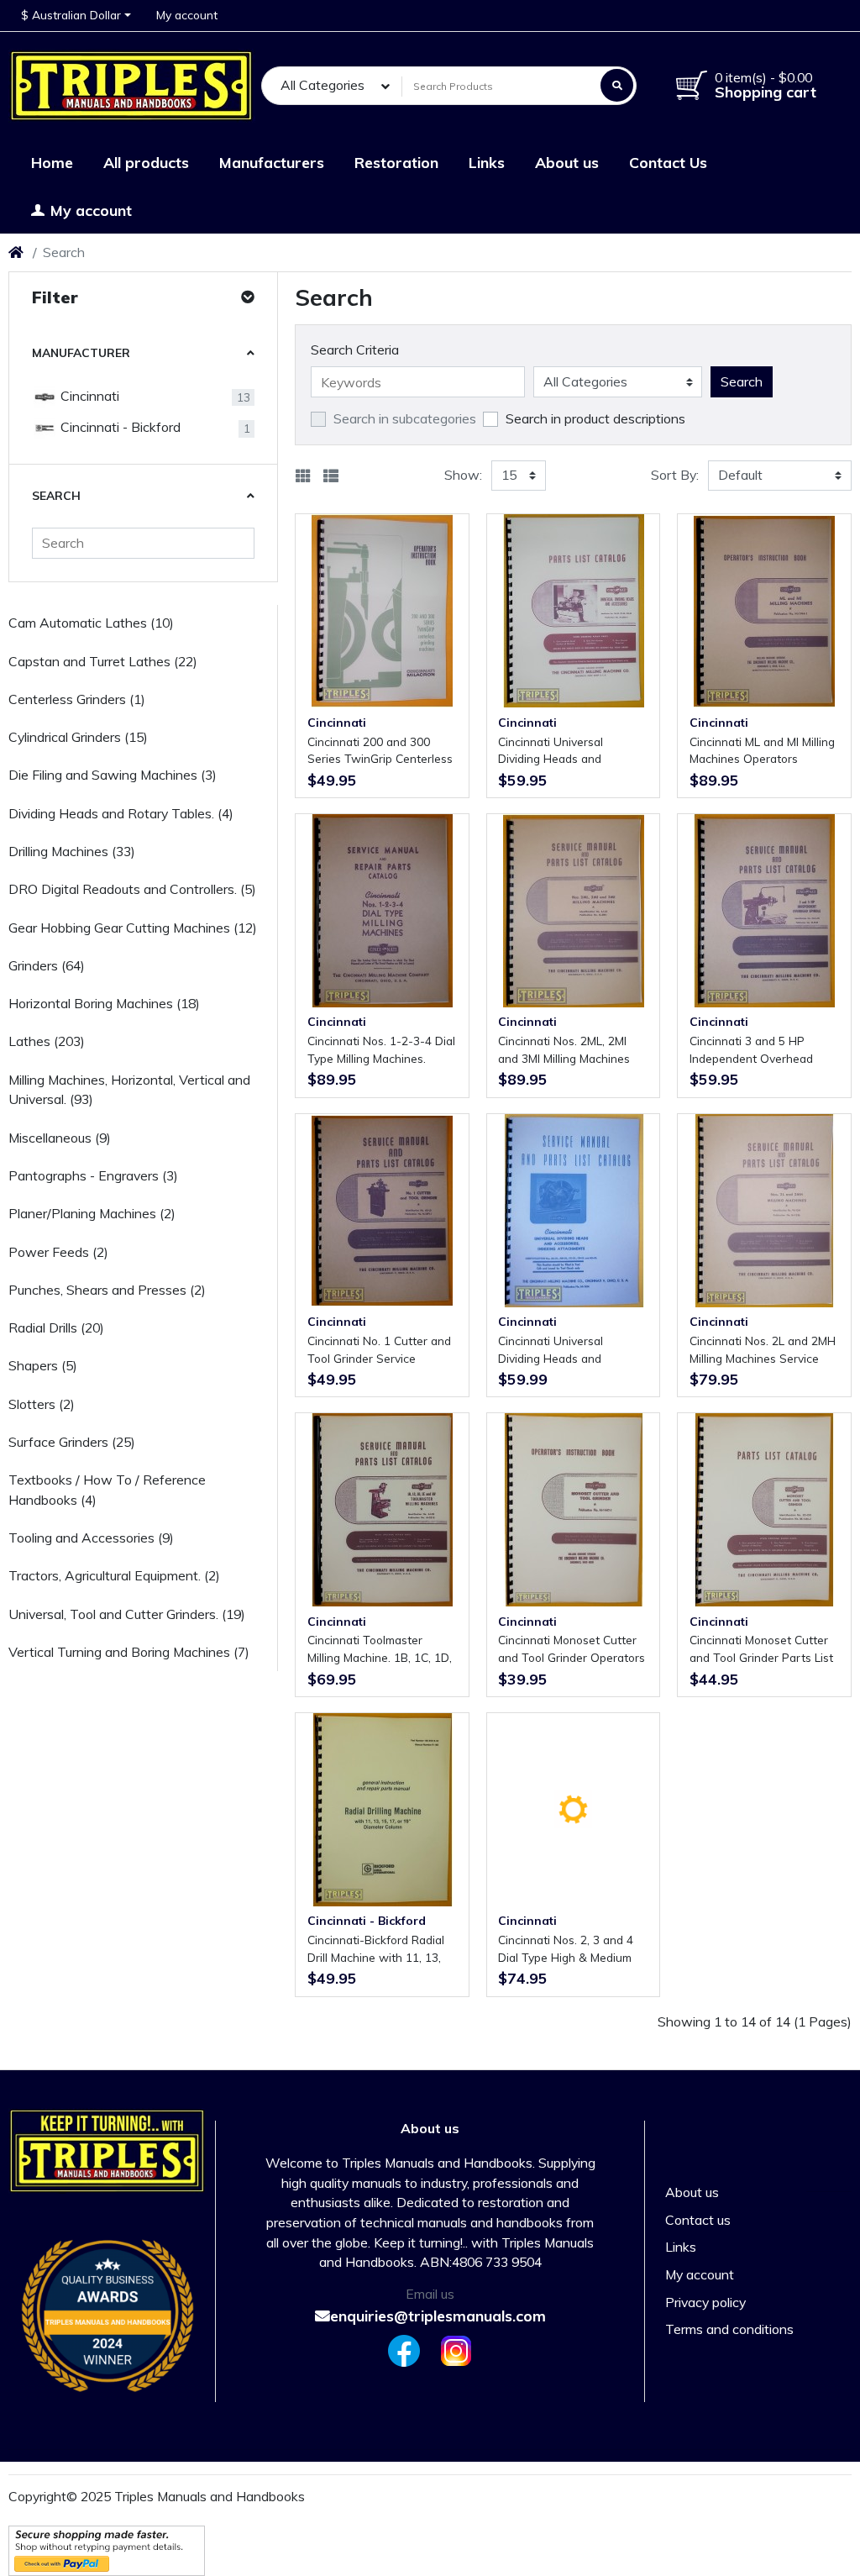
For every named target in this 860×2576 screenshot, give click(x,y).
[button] (76, 16)
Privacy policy (705, 2302)
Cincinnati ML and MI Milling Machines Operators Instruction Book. (762, 751)
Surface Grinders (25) (72, 1442)
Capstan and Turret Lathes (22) (103, 661)
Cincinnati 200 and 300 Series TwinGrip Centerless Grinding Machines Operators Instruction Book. (381, 751)
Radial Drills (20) (56, 1327)
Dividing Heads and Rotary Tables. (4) (121, 813)
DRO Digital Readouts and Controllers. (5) (132, 889)
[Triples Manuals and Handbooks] (132, 86)
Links (681, 2247)
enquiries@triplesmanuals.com (438, 2316)
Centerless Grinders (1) (77, 699)
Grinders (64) (47, 965)
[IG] (459, 2351)
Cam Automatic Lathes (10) (91, 623)
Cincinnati (88, 396)
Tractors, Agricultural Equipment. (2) (114, 1575)
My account (700, 2274)
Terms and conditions (729, 2329)
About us (692, 2192)
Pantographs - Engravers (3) (93, 1175)
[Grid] (303, 476)
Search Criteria (355, 350)
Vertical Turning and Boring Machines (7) (129, 1652)
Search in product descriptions (595, 418)
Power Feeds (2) (58, 1252)
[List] (331, 476)
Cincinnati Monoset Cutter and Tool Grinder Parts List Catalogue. (761, 1649)
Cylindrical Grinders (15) (78, 737)
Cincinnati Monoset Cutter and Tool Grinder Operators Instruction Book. (572, 1649)
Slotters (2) (42, 1404)
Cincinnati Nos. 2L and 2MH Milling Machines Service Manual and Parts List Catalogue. (763, 1350)
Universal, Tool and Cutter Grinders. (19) (127, 1614)
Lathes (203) (47, 1041)
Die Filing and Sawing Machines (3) (113, 775)
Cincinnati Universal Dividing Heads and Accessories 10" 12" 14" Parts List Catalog (563, 751)
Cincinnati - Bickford (119, 427)
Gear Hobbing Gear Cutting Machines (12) (133, 928)
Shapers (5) (43, 1365)
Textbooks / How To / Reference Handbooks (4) (107, 1490)
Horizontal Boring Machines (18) (104, 1003)
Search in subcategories (405, 418)
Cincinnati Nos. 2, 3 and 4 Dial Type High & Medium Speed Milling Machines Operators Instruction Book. (572, 1949)
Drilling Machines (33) (72, 851)
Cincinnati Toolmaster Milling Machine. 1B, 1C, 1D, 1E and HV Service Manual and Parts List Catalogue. (380, 1649)
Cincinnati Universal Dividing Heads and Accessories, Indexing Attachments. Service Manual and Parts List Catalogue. (556, 1350)
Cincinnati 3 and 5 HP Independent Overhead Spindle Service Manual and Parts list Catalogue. (763, 1050)
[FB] (401, 2351)
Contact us (698, 2220)
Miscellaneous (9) (60, 1138)
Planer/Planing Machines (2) (92, 1213)
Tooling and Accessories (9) (91, 1538)
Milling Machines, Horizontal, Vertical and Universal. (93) (129, 1090)
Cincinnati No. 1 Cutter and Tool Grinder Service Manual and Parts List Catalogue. (379, 1350)
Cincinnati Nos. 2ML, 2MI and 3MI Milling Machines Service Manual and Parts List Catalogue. (567, 1050)
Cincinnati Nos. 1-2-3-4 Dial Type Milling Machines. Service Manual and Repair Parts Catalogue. (381, 1050)
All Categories (322, 85)
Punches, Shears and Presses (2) (107, 1290)
